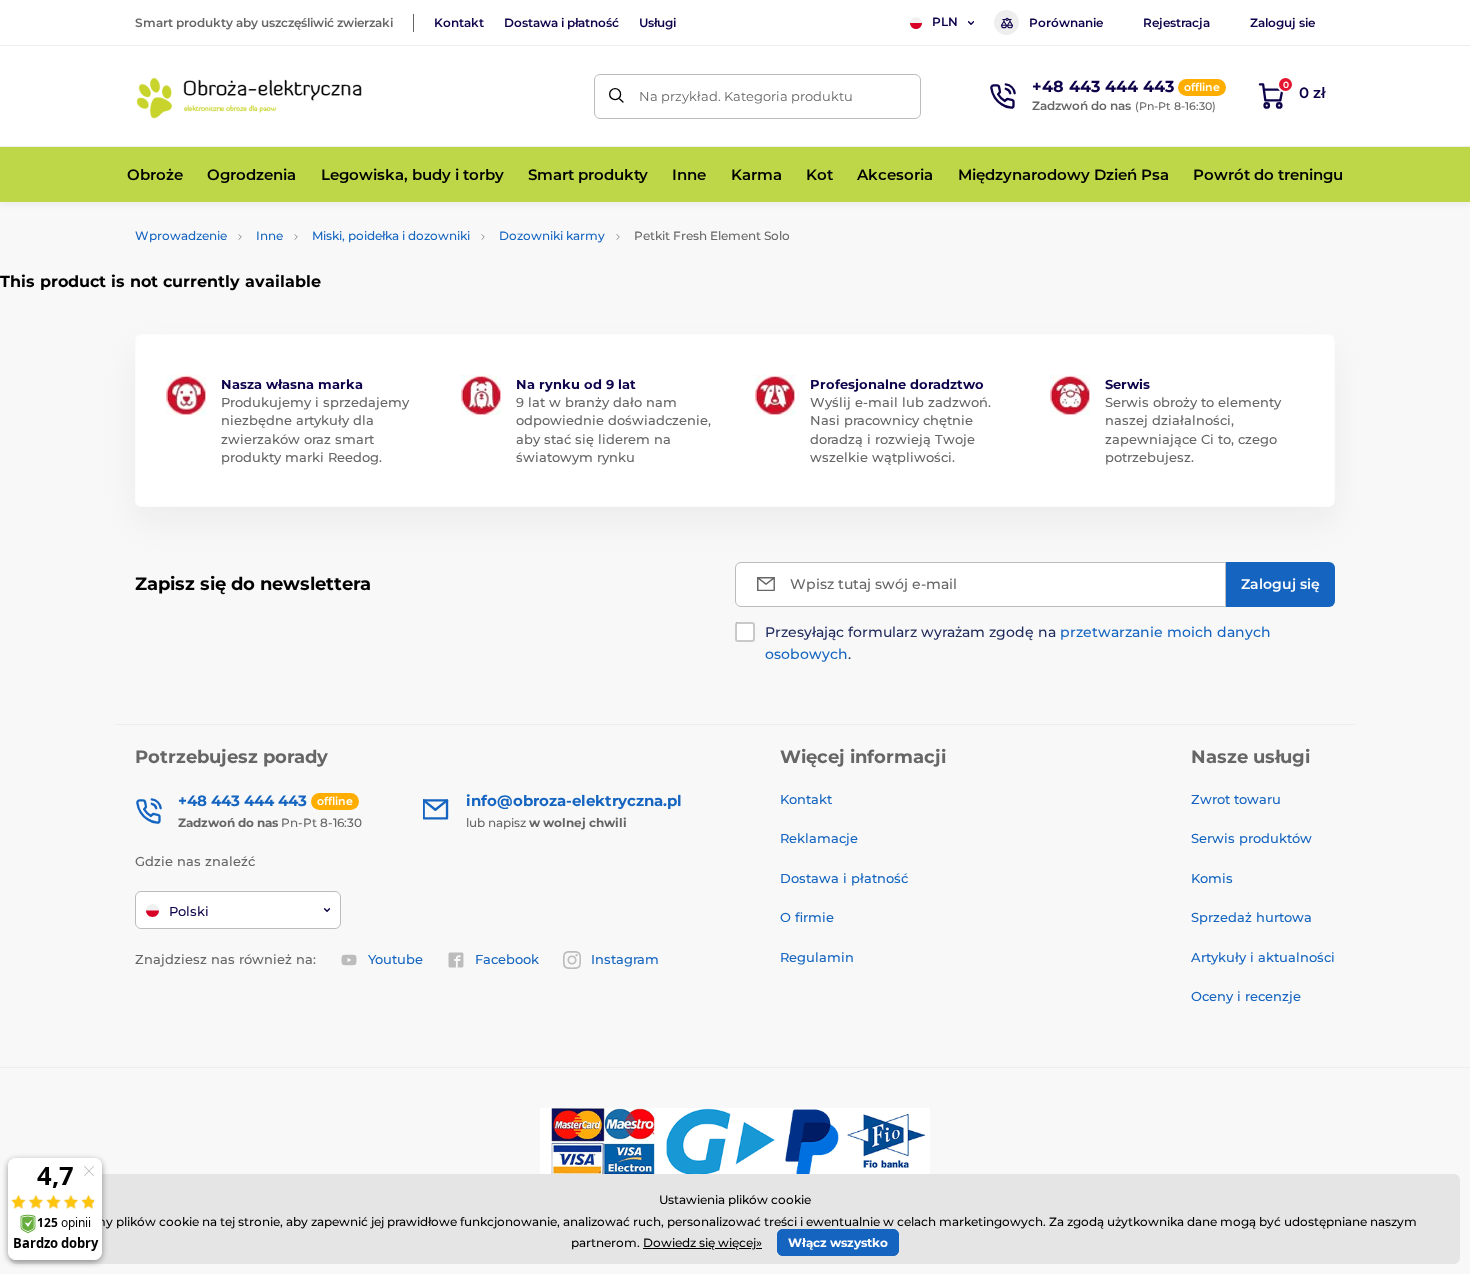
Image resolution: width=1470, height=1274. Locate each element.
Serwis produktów (1251, 838)
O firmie (807, 917)
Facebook (507, 959)
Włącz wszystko (838, 1242)
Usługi (657, 22)
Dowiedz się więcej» (702, 1242)
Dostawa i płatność (561, 22)
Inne (269, 235)
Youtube (395, 959)
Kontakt (459, 22)
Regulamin (817, 957)
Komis (1212, 878)
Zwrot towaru (1236, 799)
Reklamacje (819, 838)
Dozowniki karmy (552, 235)
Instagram (625, 959)
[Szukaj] (616, 96)
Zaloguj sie (1282, 22)
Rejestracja (1176, 22)
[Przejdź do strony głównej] (250, 96)
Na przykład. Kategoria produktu (746, 96)
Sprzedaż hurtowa (1251, 917)
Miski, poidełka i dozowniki (391, 235)
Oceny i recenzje (1246, 996)
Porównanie (1066, 22)
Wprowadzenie (181, 235)
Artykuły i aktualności (1263, 957)
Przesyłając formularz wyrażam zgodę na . (1018, 643)
